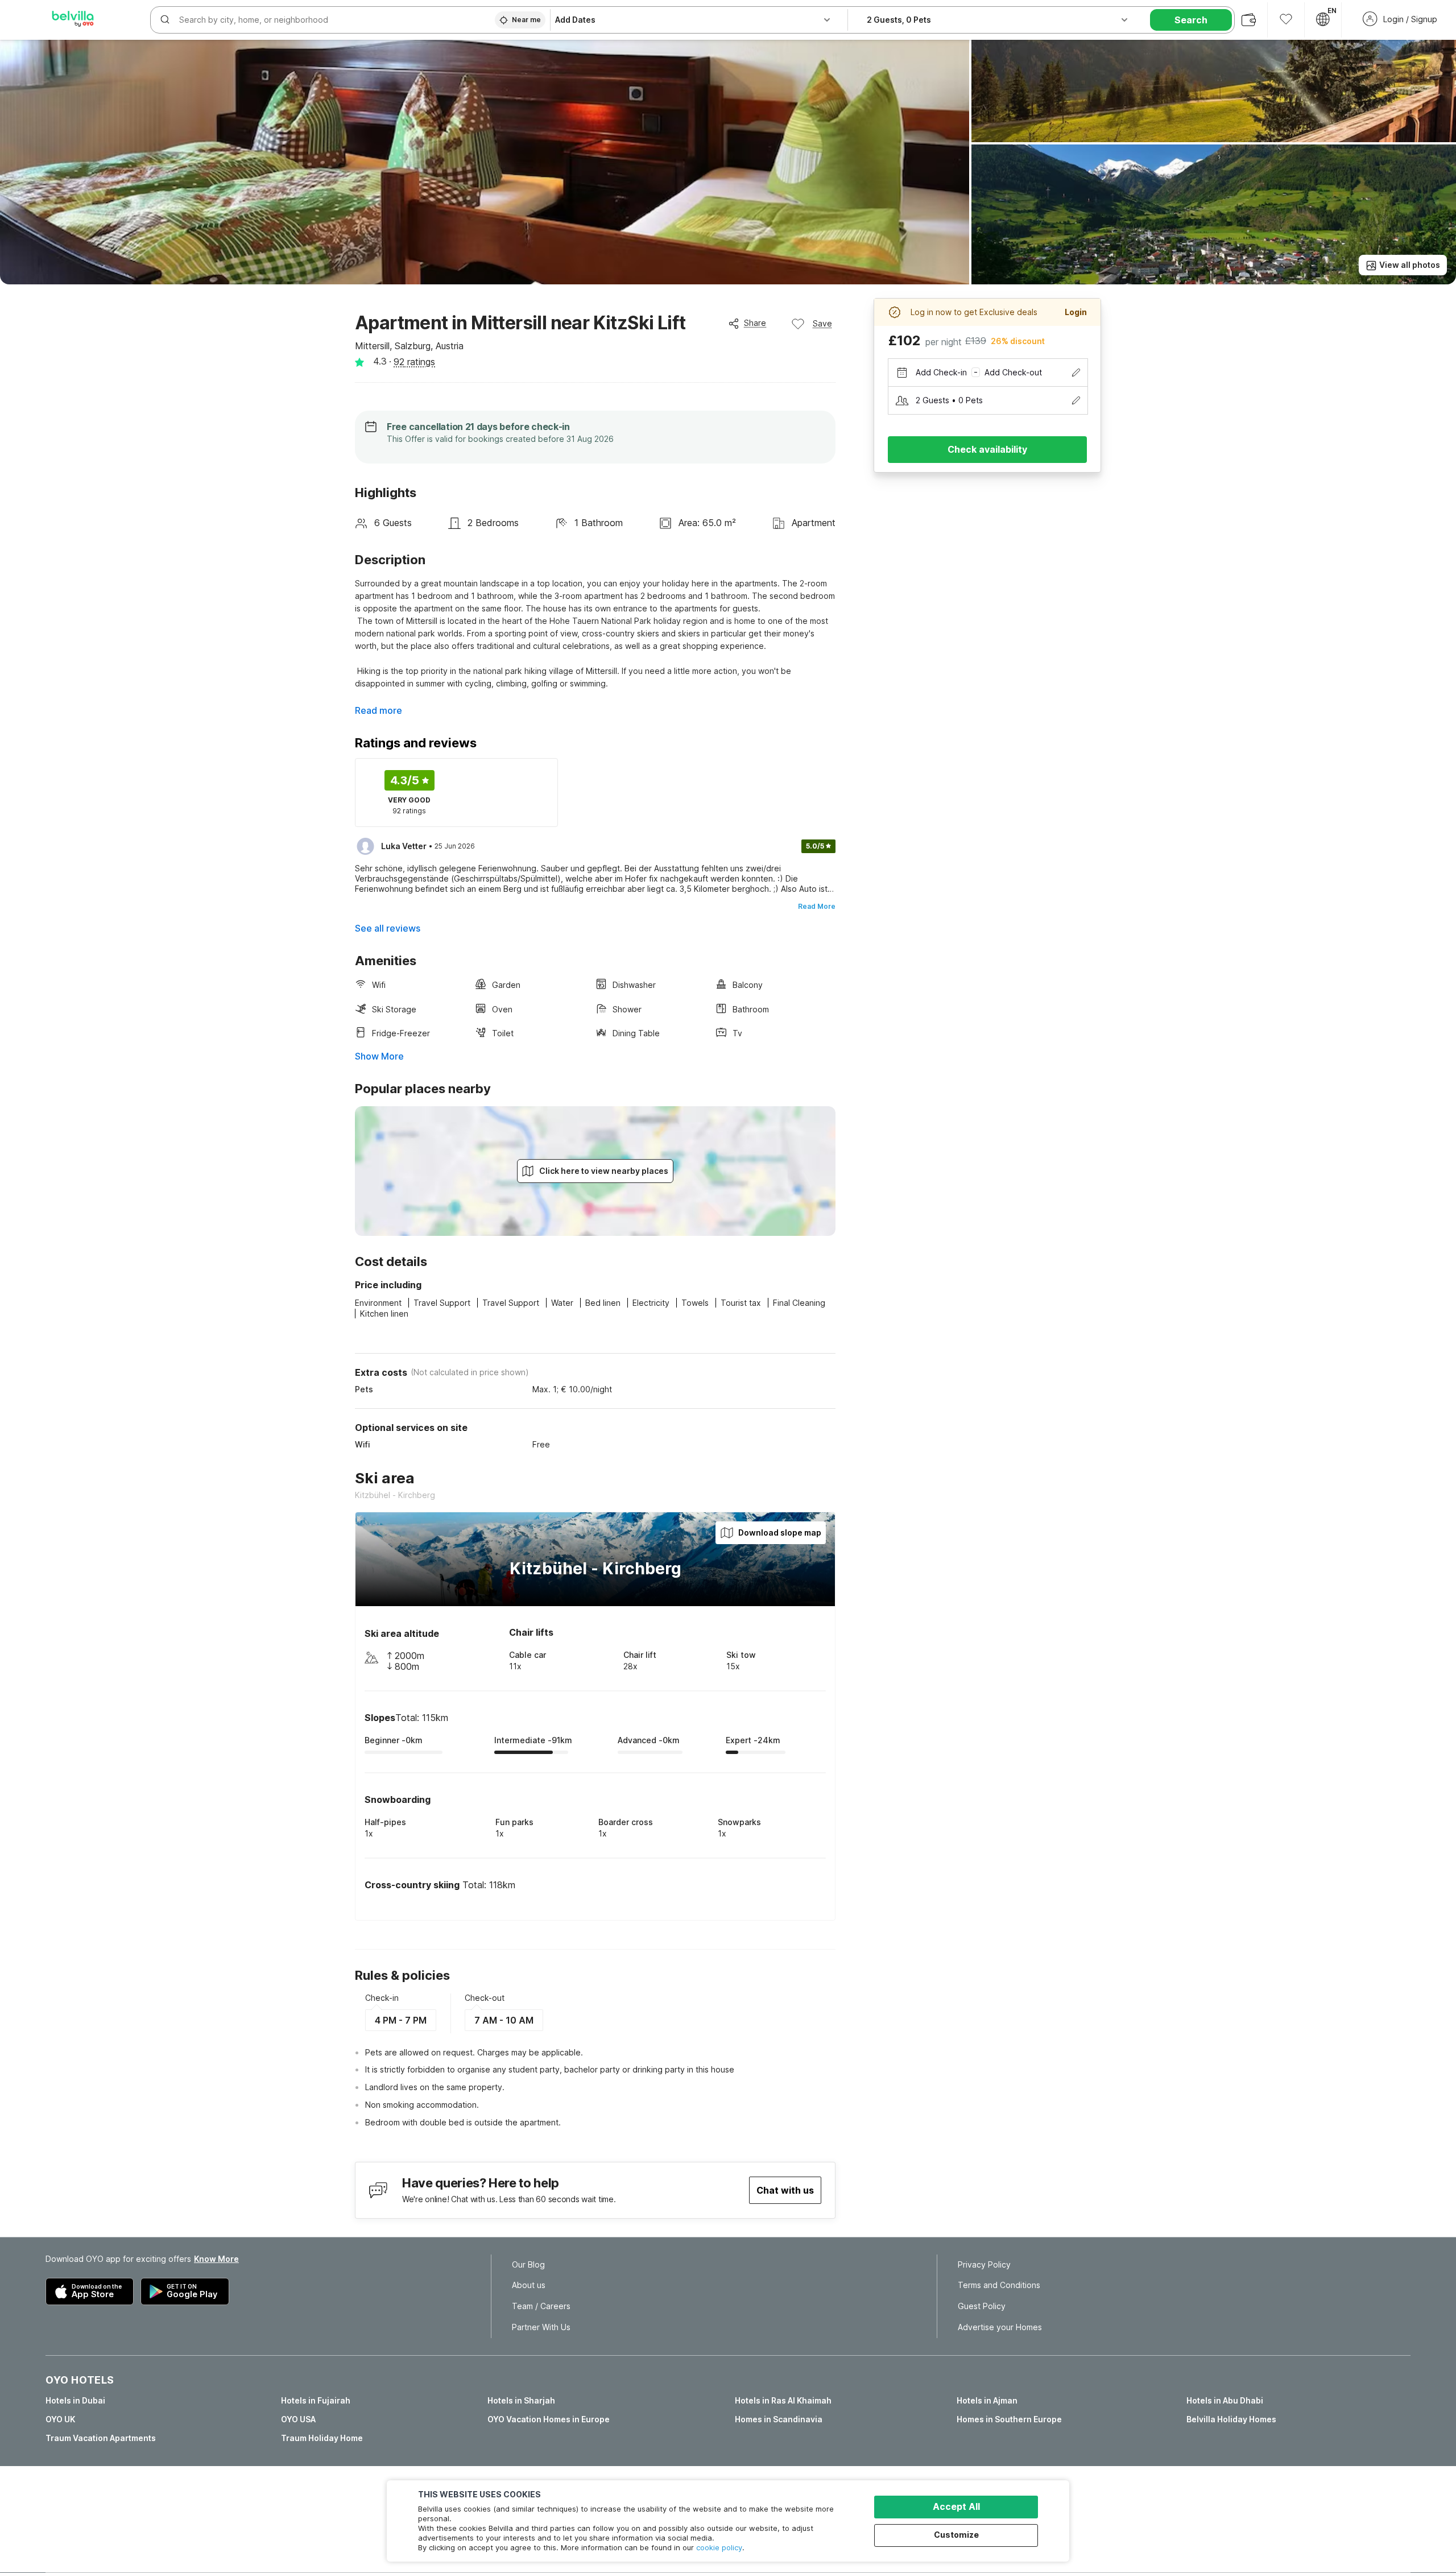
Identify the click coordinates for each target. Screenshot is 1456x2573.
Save (822, 323)
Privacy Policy (984, 2265)
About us (529, 2285)
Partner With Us (541, 2327)
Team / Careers (541, 2306)
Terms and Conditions (999, 2285)
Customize (956, 2535)
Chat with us (785, 2190)
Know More (216, 2259)
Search (1191, 20)
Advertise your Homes (1000, 2327)
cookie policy (719, 2547)
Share (755, 323)
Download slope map (780, 1532)
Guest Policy (982, 2306)
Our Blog (528, 2265)
